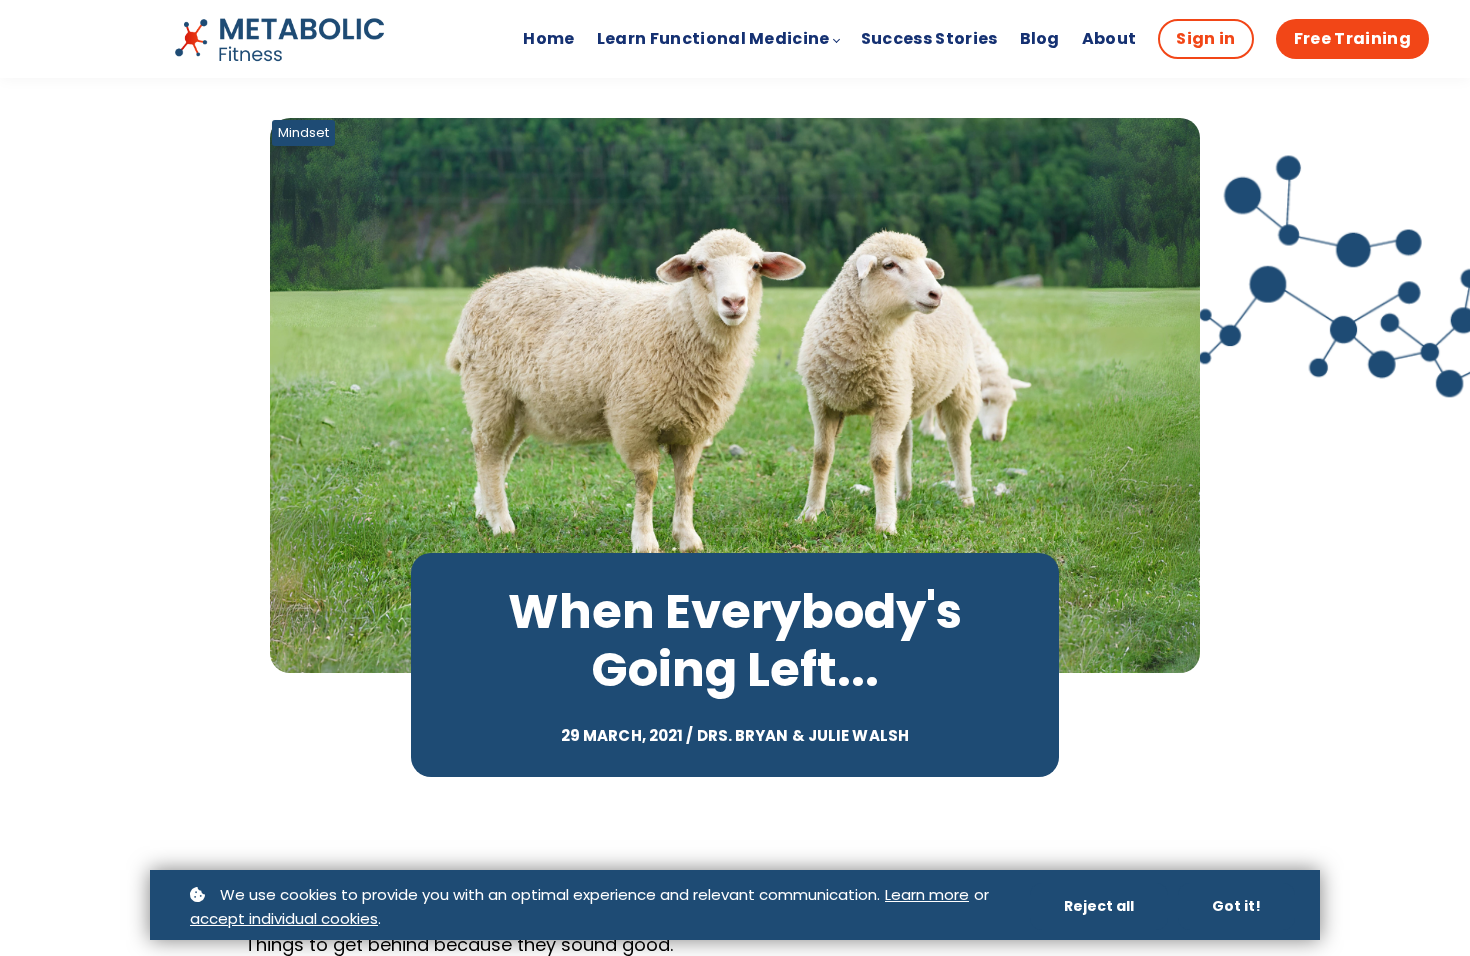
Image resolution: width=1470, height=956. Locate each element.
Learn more (927, 894)
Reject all (1099, 906)
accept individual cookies (284, 918)
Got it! (1236, 906)
